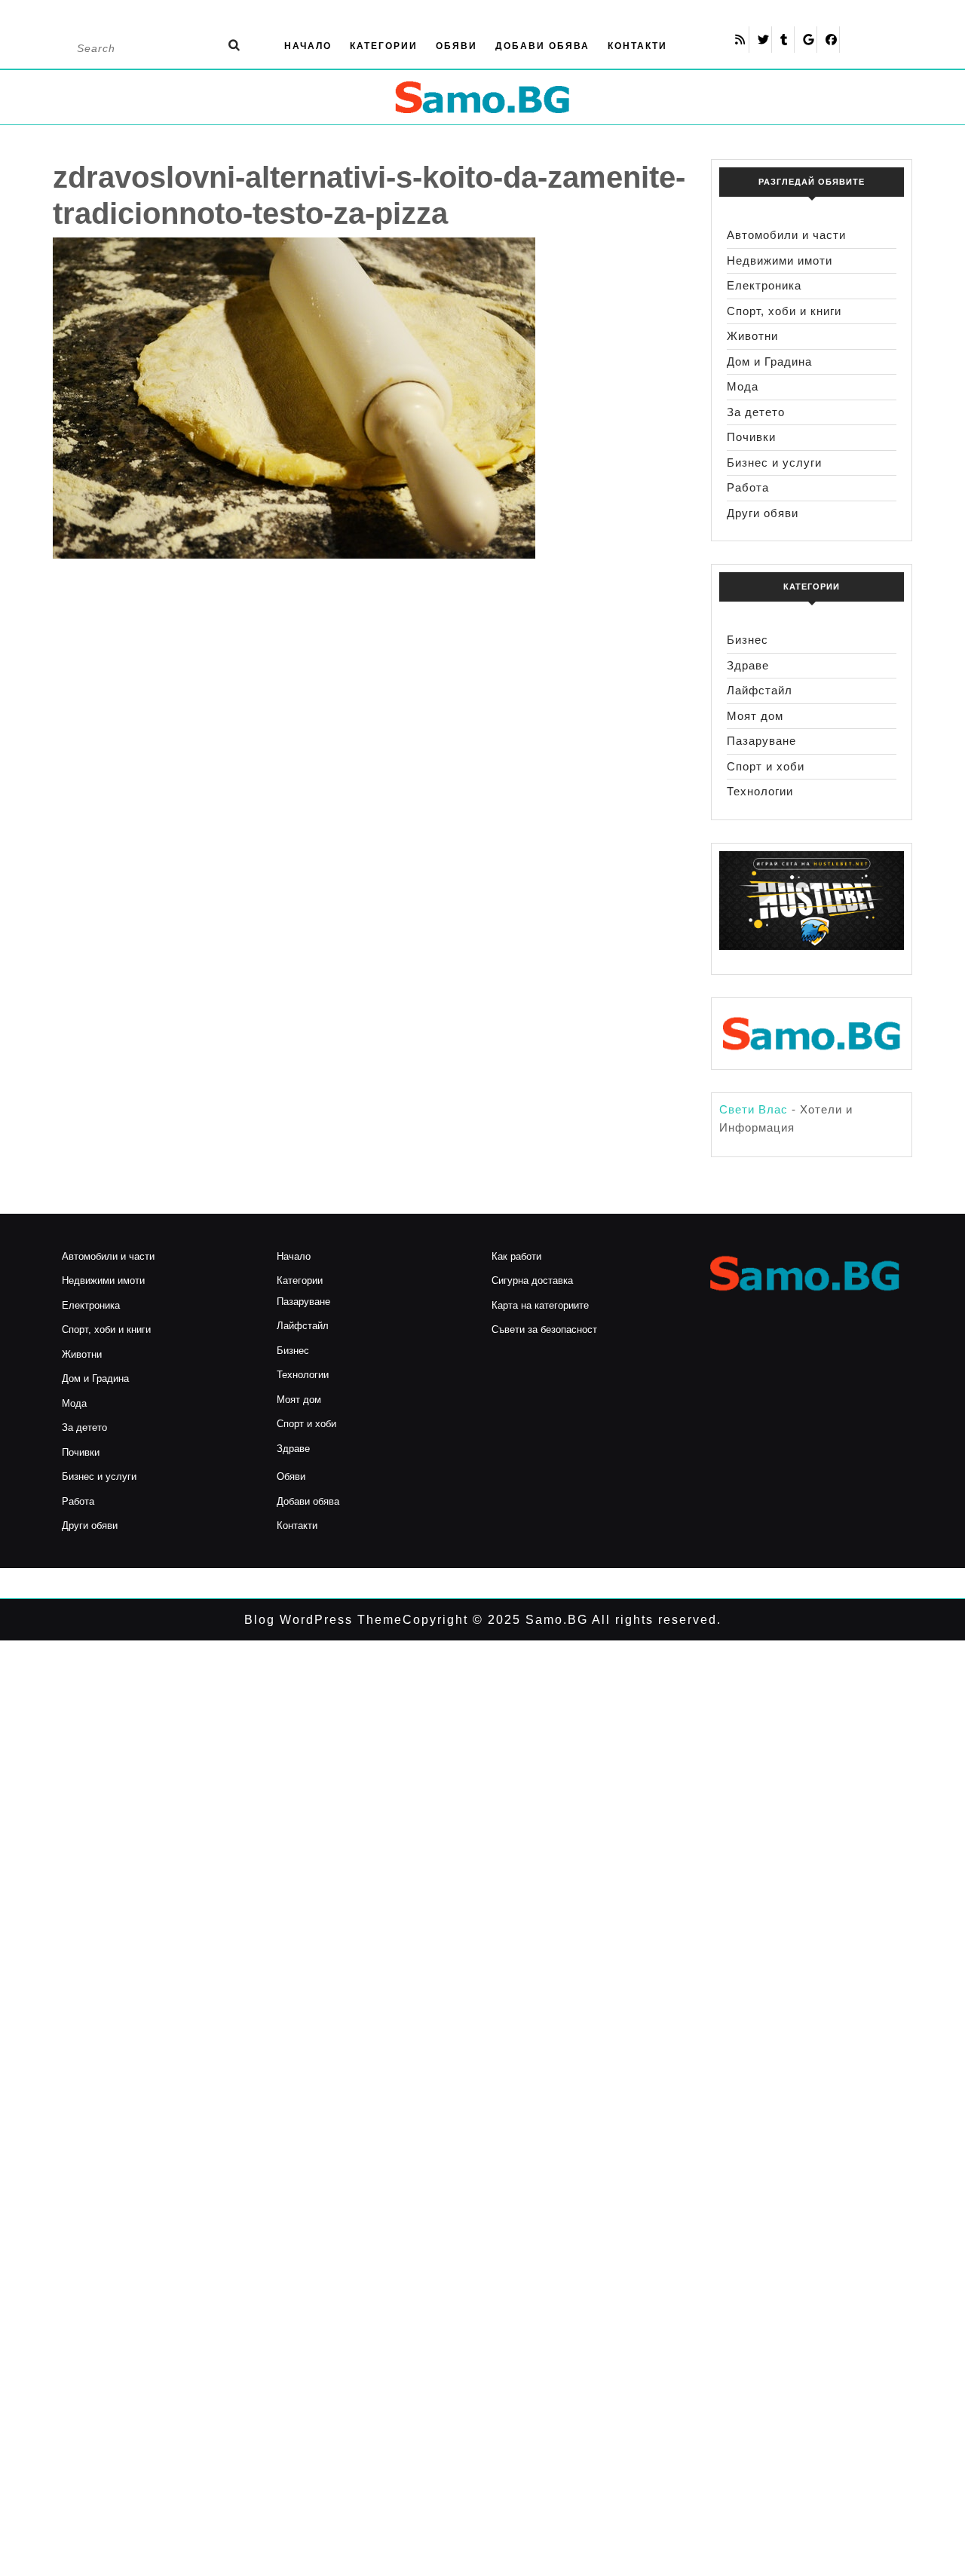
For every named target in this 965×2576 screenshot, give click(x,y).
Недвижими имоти (780, 260)
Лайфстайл (760, 690)
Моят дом (755, 716)
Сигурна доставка (532, 1280)
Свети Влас (754, 1109)
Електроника (764, 285)
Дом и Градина (769, 361)
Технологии (760, 791)
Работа (748, 487)
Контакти (637, 46)
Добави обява (542, 46)
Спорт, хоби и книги (784, 311)
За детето (756, 412)
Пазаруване (761, 741)
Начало (308, 46)
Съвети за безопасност (544, 1329)
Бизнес (747, 640)
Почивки (751, 437)
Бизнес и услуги (774, 463)
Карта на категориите (540, 1305)
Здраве (748, 665)
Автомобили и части (786, 235)
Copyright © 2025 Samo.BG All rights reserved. (562, 1620)
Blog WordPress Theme (323, 1620)
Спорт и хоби (766, 766)
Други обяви (763, 513)
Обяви (456, 46)
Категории (384, 46)
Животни (752, 336)
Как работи (516, 1256)
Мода (743, 386)
